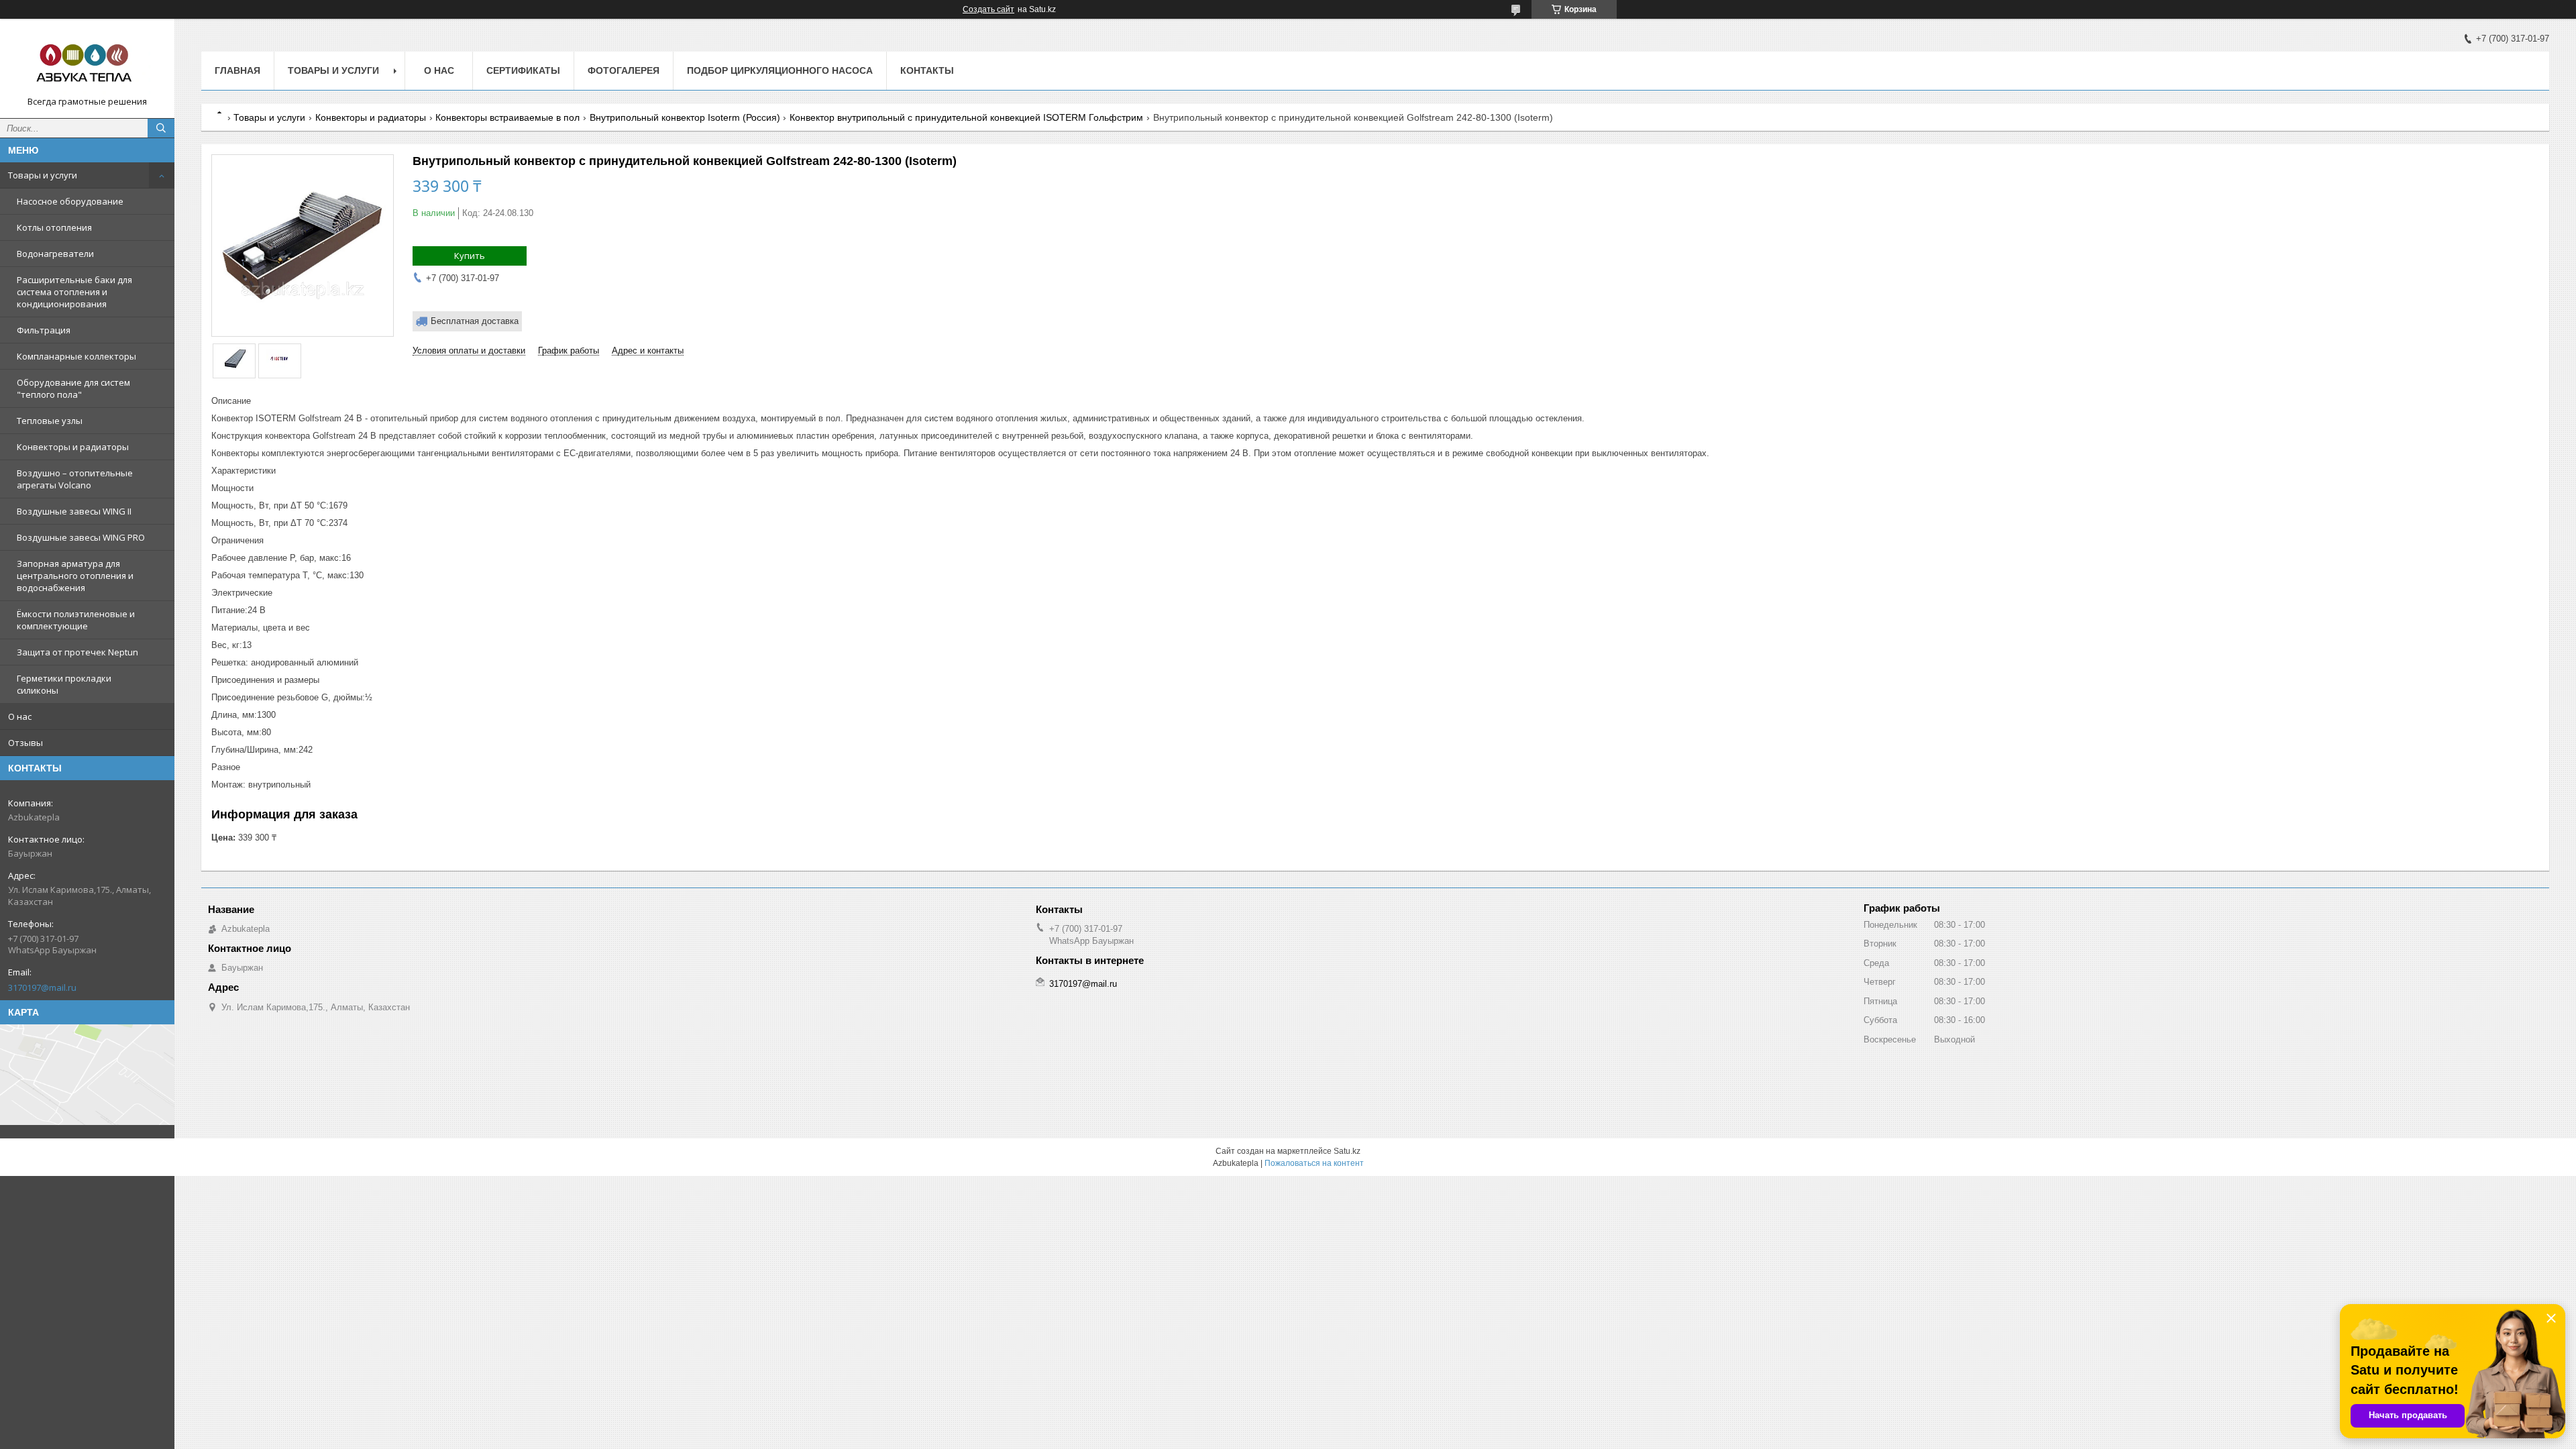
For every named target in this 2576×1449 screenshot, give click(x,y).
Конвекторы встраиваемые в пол (507, 117)
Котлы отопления (54, 227)
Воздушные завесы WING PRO (81, 537)
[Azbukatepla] (87, 62)
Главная (237, 70)
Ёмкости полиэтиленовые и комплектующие (76, 620)
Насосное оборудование (70, 201)
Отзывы (25, 743)
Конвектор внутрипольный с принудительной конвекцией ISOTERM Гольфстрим (966, 117)
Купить (470, 256)
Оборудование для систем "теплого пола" (73, 388)
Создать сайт (988, 9)
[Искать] (161, 128)
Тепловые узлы (50, 421)
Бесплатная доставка (475, 321)
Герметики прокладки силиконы (64, 684)
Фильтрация (44, 330)
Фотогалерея (624, 70)
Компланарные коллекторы (76, 356)
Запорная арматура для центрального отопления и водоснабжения (75, 576)
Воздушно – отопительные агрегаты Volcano (75, 479)
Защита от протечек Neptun (77, 652)
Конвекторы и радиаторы (73, 447)
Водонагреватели (55, 254)
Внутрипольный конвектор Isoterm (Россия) (685, 117)
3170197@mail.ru (42, 987)
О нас (20, 716)
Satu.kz (1347, 1151)
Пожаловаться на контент (1314, 1163)
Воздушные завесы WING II (74, 511)
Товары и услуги (43, 175)
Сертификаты (523, 70)
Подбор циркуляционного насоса (780, 70)
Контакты (927, 70)
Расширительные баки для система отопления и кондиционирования (74, 292)
